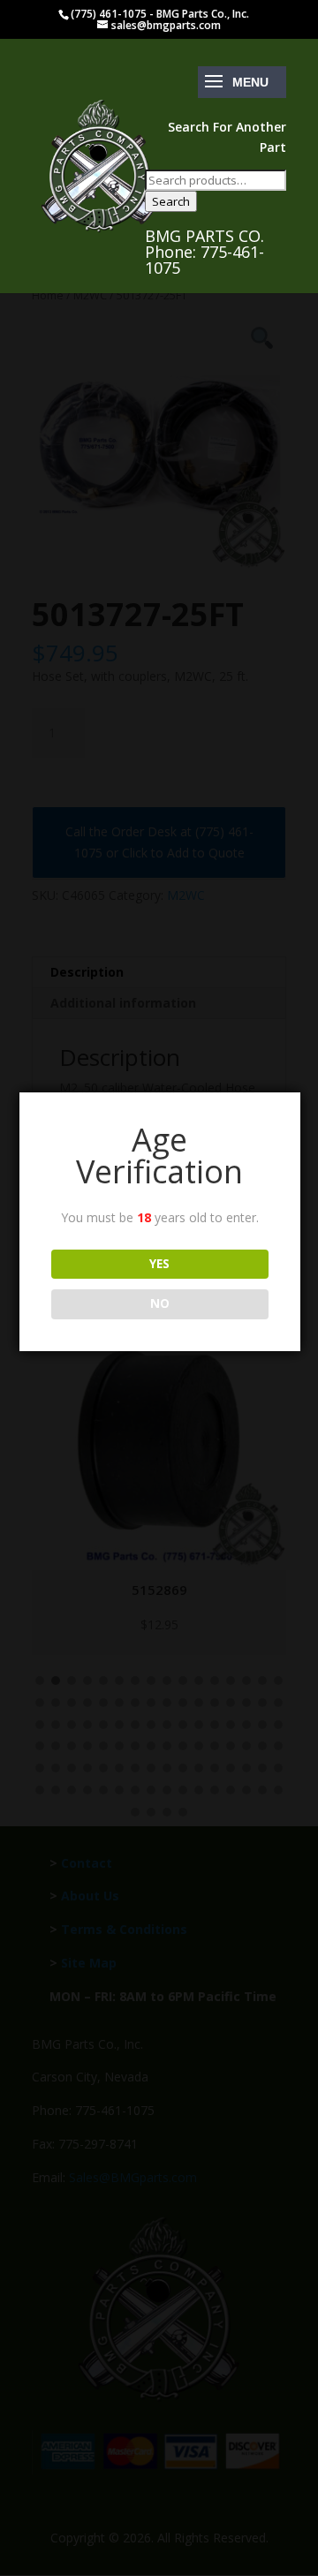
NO (160, 1303)
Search (171, 201)
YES (159, 1264)
